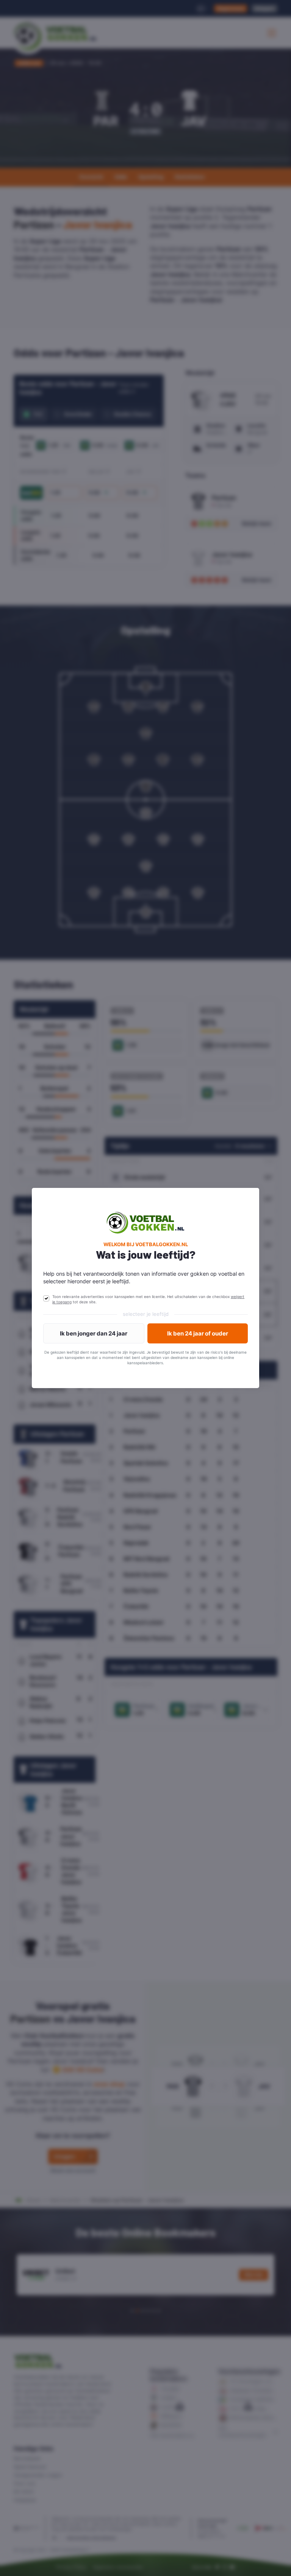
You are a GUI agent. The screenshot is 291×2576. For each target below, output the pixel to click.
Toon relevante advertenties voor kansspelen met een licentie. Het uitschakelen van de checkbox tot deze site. (148, 1299)
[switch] (46, 1298)
